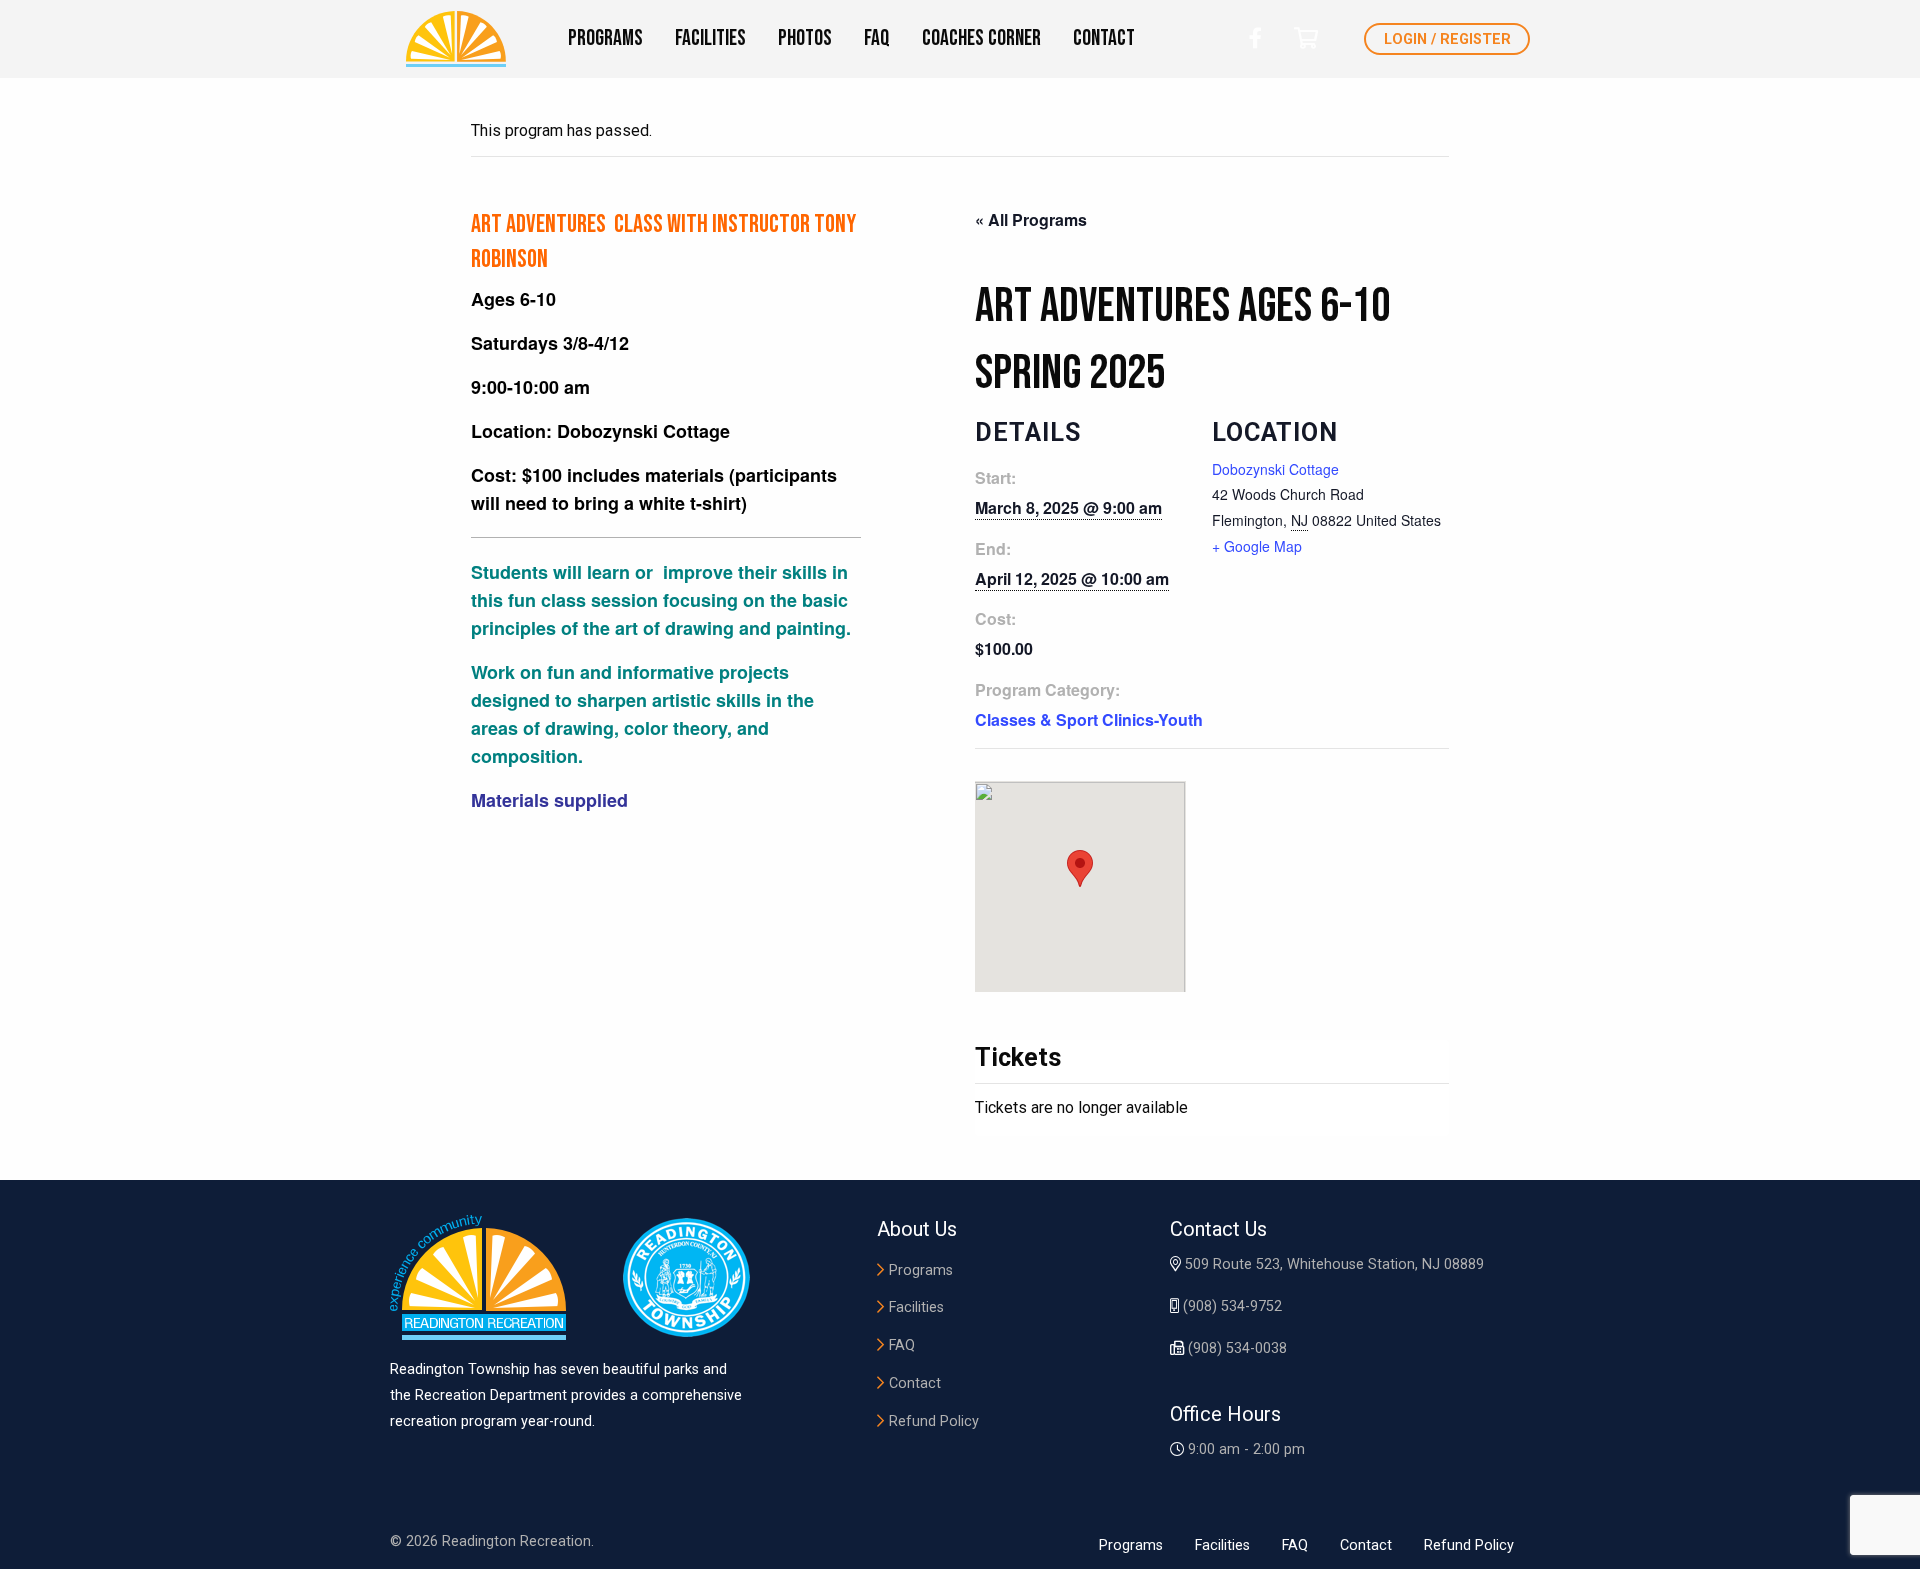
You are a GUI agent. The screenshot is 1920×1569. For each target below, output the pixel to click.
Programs (921, 1270)
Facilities (916, 1307)
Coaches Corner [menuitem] (981, 38)
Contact (915, 1383)
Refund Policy (934, 1421)
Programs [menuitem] (605, 38)
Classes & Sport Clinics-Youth (1089, 719)
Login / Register (1447, 39)
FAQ (902, 1345)
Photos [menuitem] (805, 38)
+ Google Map (1257, 546)
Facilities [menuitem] (710, 38)
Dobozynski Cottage (1275, 469)
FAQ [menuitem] (877, 38)
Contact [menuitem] (1104, 38)
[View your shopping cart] (1306, 38)
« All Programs (1031, 219)
